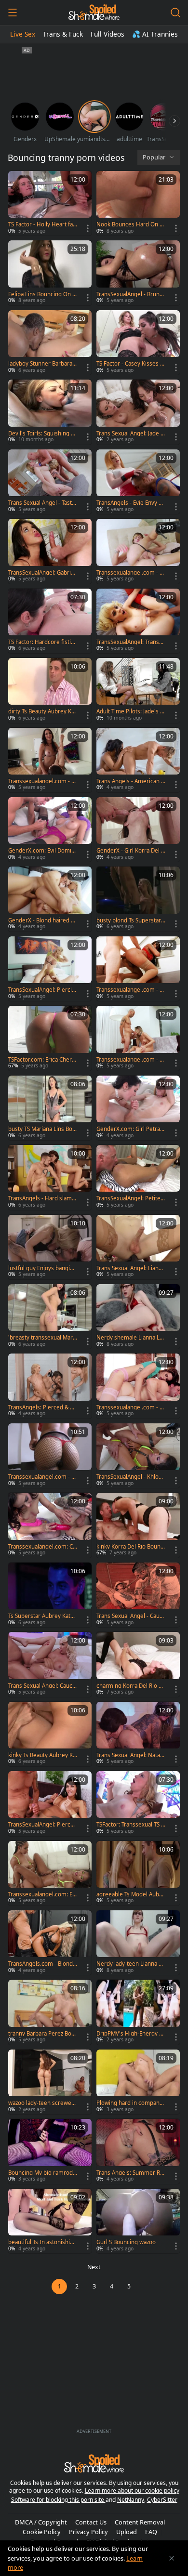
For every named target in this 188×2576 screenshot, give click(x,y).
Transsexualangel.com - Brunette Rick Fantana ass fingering (131, 1407)
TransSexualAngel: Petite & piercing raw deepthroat (131, 1198)
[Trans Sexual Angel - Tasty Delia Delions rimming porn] (50, 482)
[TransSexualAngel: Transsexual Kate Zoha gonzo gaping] (138, 621)
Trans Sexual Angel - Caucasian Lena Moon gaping (131, 1616)
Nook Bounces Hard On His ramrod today (131, 224)
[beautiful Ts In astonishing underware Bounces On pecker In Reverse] (50, 2221)
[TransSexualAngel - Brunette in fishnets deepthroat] (138, 273)
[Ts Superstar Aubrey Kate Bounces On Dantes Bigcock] (50, 1595)
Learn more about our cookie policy (132, 2491)
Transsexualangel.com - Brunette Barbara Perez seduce (131, 1060)
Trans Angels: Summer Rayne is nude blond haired (130, 2173)
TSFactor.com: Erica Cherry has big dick (43, 1060)
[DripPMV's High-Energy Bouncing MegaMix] (138, 2012)
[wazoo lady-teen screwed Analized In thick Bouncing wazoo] (50, 2082)
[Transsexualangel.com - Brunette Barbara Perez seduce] (138, 1038)
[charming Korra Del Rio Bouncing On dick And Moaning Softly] (138, 1664)
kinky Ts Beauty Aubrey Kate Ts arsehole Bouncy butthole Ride (42, 1755)
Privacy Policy (88, 2532)
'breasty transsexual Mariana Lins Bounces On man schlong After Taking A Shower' (43, 1338)
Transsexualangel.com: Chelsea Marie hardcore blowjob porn (42, 1547)
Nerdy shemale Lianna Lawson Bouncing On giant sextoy (130, 1338)
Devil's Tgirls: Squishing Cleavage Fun (42, 434)
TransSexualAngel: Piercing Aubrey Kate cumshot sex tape (43, 990)
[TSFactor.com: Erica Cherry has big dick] (50, 1038)
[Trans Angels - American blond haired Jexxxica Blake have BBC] (138, 760)
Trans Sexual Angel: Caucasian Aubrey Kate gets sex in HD (42, 1686)
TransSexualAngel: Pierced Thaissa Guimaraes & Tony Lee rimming (43, 1825)
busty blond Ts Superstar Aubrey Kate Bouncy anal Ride (129, 920)
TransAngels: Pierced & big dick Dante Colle (41, 1407)
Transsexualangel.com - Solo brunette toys (41, 1477)
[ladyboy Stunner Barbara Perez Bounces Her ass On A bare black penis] (50, 342)
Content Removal (140, 2522)
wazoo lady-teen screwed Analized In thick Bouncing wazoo (42, 2103)
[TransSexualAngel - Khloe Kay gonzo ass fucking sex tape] (138, 1456)
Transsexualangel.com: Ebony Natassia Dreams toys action (42, 1894)
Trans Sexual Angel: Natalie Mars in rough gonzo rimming (130, 1755)
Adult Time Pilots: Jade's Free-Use (131, 711)
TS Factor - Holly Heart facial (43, 224)
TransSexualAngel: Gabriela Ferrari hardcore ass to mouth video (42, 573)
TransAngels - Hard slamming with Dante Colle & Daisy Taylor (43, 1198)
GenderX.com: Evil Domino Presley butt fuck (41, 851)
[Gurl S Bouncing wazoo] (138, 2221)
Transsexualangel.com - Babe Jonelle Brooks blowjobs (42, 781)
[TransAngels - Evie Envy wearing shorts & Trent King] (138, 482)
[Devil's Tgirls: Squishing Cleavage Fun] (50, 412)
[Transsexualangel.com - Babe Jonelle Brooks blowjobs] (50, 760)
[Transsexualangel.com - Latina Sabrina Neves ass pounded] (138, 969)
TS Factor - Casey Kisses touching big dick (131, 364)
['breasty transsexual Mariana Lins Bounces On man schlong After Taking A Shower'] (50, 1316)
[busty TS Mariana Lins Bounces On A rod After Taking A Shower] (50, 1108)
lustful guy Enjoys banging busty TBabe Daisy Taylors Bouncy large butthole (42, 1268)
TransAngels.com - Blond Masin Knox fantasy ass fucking (42, 1964)
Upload (127, 2532)
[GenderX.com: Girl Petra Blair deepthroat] (138, 1108)
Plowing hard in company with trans (129, 2103)
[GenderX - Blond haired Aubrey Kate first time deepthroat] (50, 899)
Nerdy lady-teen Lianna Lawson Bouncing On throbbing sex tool (131, 1964)
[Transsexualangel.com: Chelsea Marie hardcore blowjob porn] (50, 1525)
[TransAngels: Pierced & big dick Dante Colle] (50, 1386)
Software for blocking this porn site (58, 2500)
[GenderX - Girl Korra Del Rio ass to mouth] (138, 829)
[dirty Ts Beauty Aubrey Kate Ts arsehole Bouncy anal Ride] (50, 690)
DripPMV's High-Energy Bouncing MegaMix (129, 2034)
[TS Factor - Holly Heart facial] (50, 203)
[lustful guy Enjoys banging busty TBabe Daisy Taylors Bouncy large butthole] (50, 1247)
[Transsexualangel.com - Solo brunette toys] (50, 1456)
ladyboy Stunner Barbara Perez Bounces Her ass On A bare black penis (43, 364)
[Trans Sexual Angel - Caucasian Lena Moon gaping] (138, 1595)
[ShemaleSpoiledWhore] (94, 13)
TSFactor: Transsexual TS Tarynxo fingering (130, 1825)
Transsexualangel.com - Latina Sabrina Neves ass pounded (131, 990)
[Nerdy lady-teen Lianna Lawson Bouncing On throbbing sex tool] (138, 1943)
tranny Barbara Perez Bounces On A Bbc (41, 2034)
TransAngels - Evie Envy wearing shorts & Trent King (131, 503)
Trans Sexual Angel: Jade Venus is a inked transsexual (130, 434)
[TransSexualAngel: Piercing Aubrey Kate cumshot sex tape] (50, 969)
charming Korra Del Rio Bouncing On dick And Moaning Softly (131, 1686)
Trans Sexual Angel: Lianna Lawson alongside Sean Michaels (131, 1268)
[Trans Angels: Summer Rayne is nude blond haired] (138, 2151)
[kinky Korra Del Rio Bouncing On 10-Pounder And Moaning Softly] (138, 1525)
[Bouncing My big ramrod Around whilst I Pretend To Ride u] (50, 2151)
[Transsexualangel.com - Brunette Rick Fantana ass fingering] (138, 1386)
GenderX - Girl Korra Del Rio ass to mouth (130, 851)
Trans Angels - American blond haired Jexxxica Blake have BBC (130, 781)
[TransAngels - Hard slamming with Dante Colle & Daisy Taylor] (50, 1177)
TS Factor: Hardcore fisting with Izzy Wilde (41, 642)
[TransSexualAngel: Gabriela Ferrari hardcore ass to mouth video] (50, 551)
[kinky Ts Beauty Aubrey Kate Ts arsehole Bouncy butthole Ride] (50, 1734)
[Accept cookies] (172, 2558)
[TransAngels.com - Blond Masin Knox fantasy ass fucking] (50, 1943)
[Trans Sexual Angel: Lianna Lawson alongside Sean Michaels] (138, 1247)
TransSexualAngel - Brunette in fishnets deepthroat (131, 294)
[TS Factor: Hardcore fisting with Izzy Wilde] (50, 621)
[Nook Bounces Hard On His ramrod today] (138, 203)
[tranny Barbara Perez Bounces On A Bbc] (50, 2012)
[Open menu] (13, 13)
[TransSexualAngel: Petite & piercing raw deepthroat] (138, 1177)
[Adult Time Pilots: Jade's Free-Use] (138, 690)
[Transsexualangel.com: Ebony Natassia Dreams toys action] (50, 1873)
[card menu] (88, 228)
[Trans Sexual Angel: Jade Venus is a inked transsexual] (138, 412)
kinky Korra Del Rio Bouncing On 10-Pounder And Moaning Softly (131, 1547)
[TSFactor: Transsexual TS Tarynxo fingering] (138, 1803)
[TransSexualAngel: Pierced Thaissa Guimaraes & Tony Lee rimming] (50, 1803)
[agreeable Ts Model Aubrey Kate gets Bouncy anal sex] (138, 1873)
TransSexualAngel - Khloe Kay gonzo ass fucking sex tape (130, 1477)
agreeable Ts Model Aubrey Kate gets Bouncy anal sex (131, 1894)
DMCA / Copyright (41, 2522)
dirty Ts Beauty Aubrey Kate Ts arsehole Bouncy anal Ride (42, 711)
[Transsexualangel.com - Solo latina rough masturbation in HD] (138, 551)
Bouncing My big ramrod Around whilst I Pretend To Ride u (41, 2173)
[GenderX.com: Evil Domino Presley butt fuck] (50, 829)
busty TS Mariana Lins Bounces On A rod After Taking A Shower (42, 1129)
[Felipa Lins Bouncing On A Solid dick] (50, 273)
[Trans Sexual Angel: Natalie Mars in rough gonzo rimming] (138, 1734)
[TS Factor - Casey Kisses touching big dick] (138, 342)
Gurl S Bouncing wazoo (126, 2242)
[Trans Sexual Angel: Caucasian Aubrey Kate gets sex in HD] (50, 1664)
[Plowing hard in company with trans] (138, 2082)
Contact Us (91, 2522)
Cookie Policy (42, 2532)
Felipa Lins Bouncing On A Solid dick (42, 294)
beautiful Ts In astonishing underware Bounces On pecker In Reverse (42, 2242)
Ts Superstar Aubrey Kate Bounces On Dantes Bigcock (42, 1616)
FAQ (151, 2532)
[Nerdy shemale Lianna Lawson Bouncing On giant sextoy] (138, 1316)
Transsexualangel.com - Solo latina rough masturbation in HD (130, 573)
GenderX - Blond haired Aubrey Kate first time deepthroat (43, 920)
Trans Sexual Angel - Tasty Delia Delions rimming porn (43, 503)
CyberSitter (162, 2500)
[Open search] (175, 13)
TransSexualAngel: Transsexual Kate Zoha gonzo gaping (131, 642)
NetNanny (131, 2500)
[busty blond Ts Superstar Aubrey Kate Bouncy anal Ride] (138, 899)
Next (94, 2267)
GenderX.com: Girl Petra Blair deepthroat (131, 1129)
